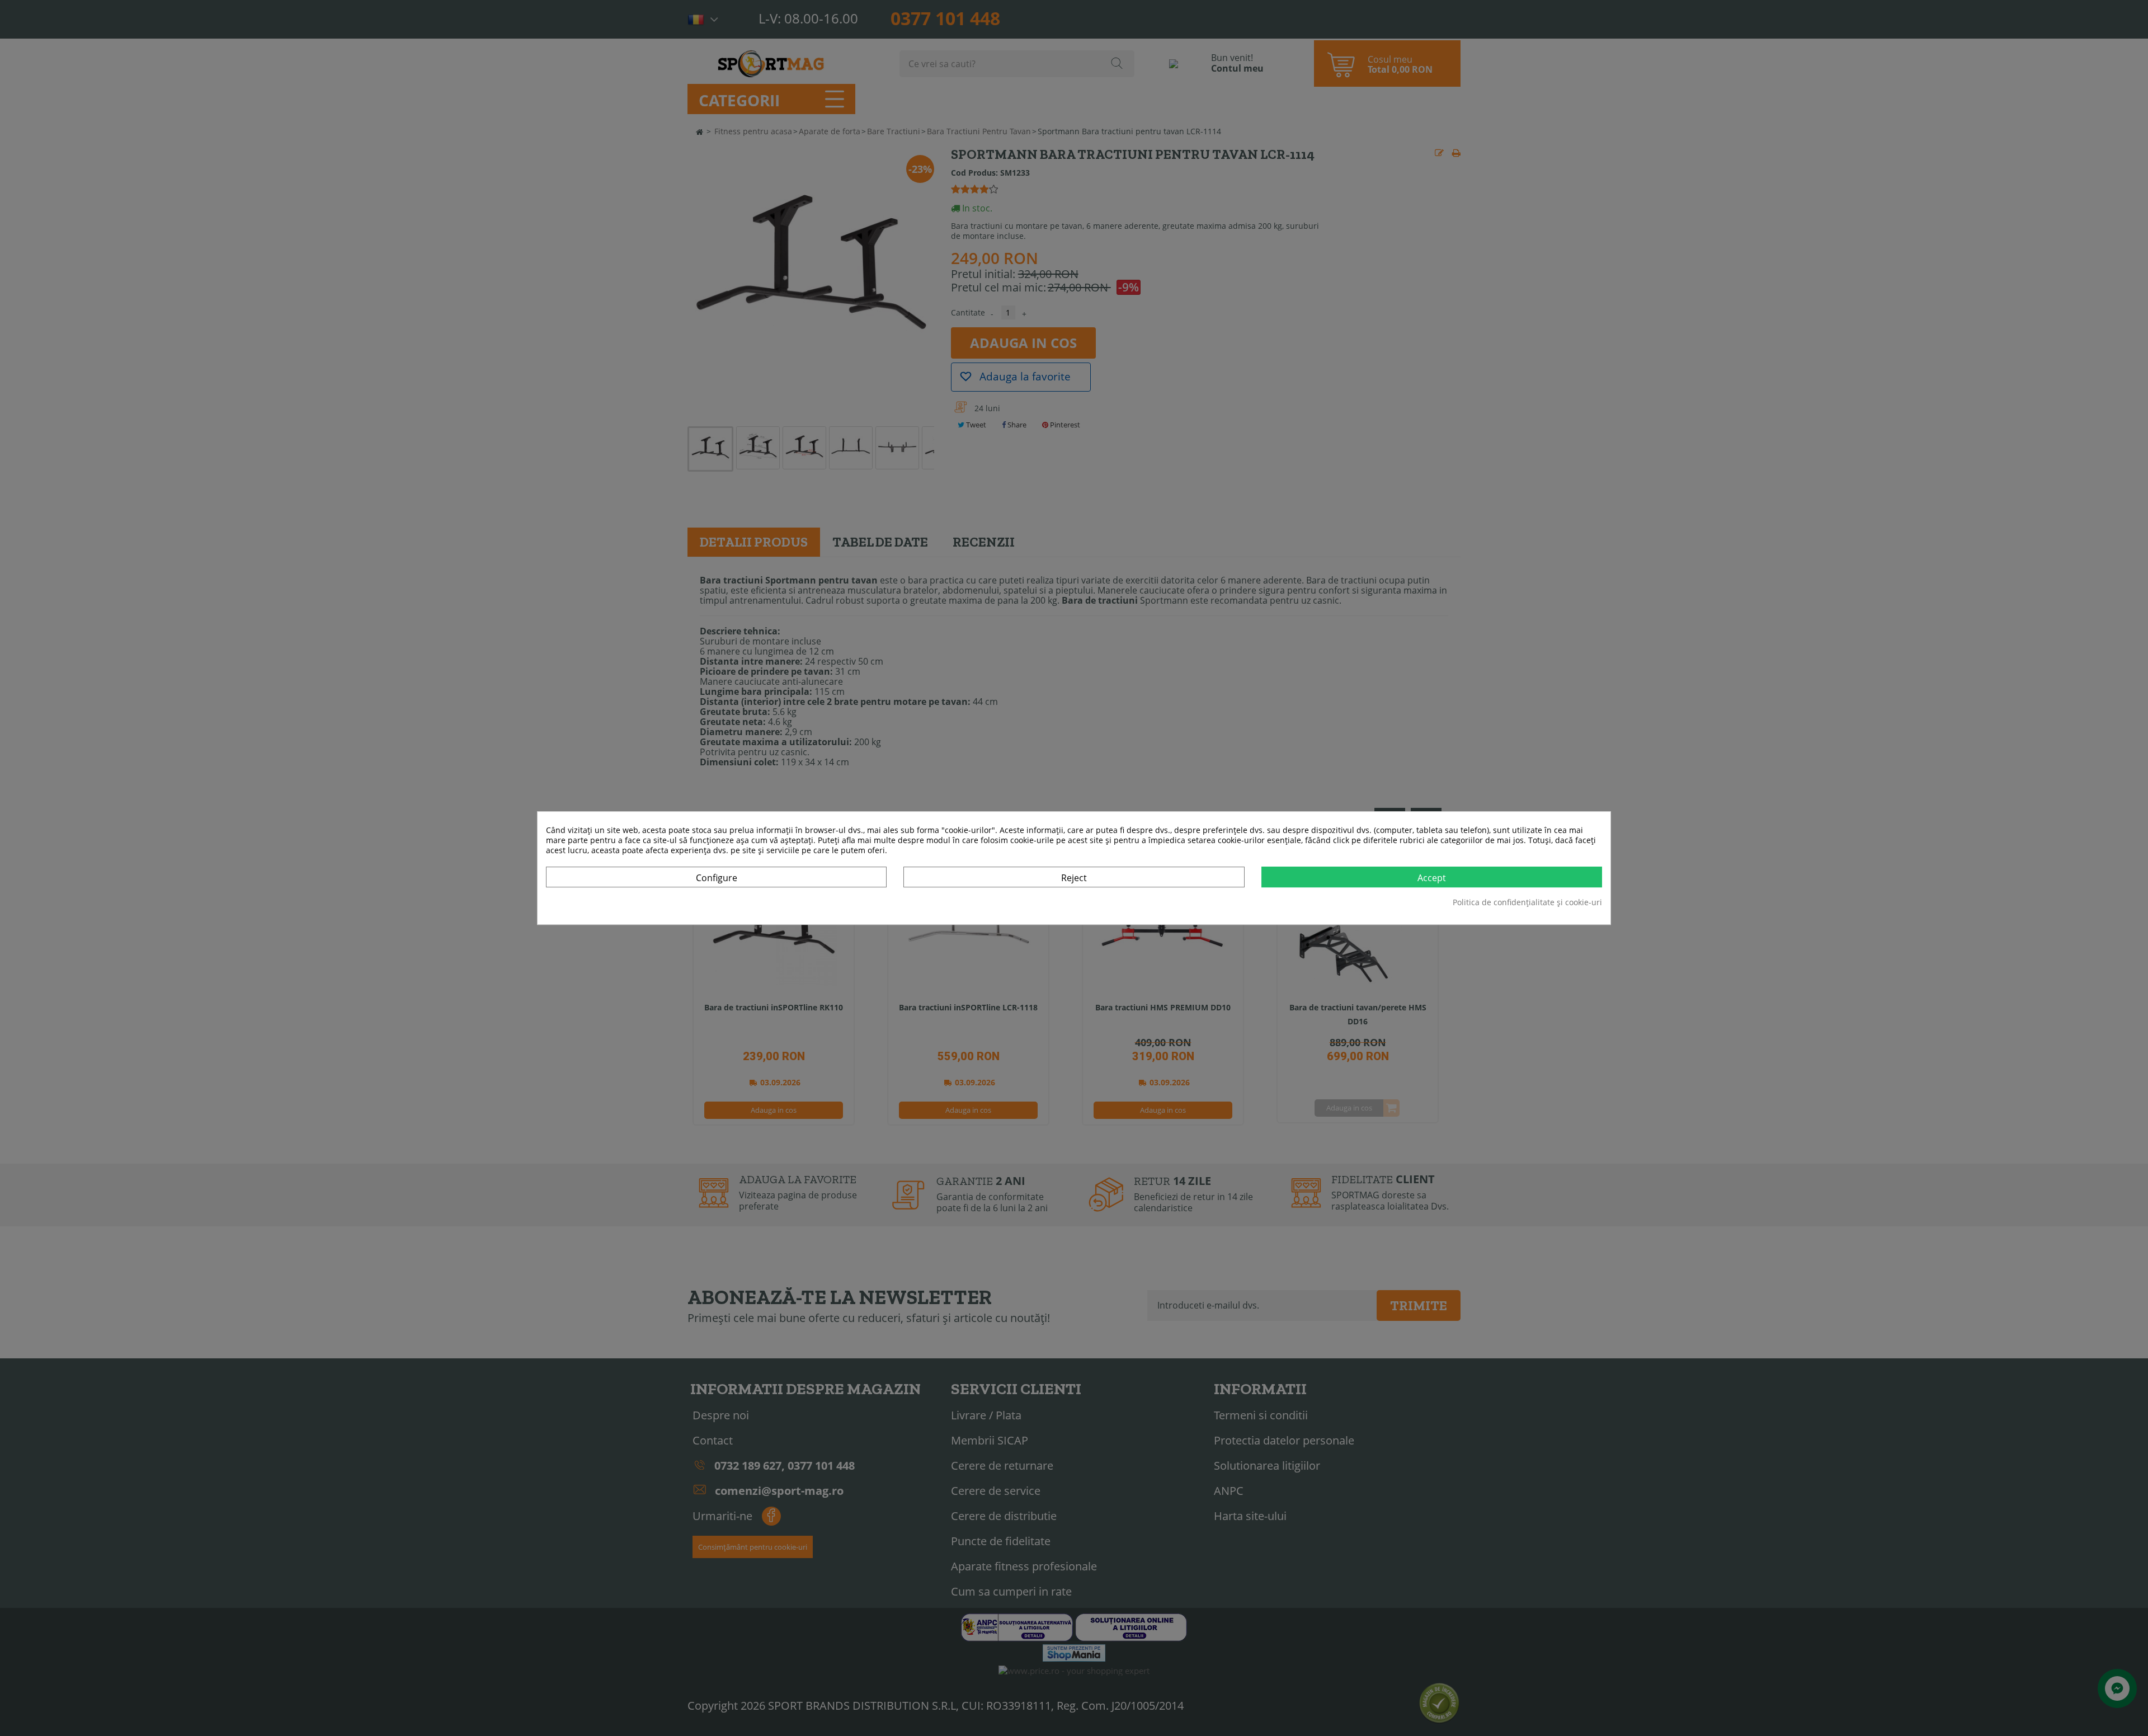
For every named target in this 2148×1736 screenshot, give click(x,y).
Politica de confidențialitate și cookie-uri (1527, 902)
